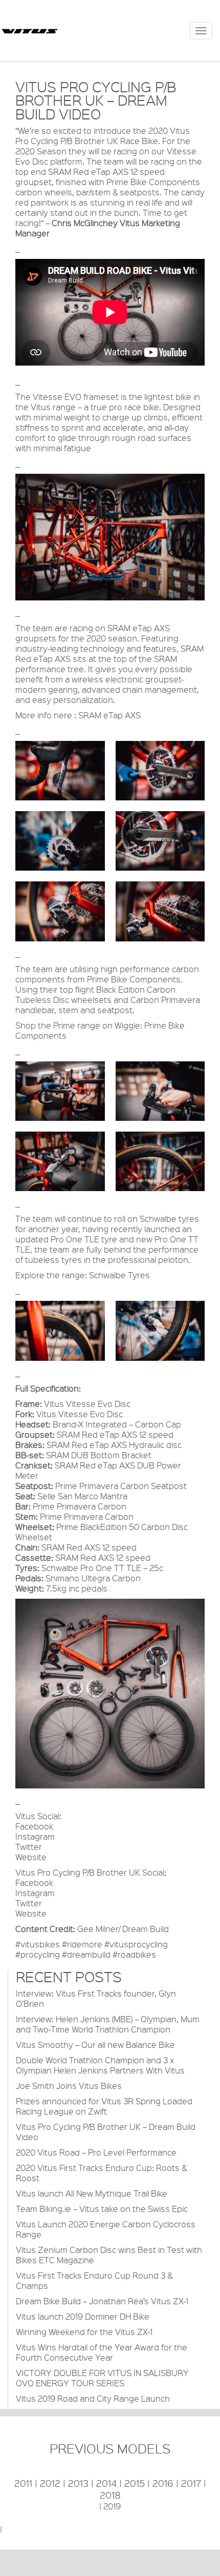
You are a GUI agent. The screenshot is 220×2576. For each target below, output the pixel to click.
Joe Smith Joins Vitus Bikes (69, 2086)
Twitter (29, 1847)
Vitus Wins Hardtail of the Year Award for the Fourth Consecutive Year (102, 2352)
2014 (106, 2483)
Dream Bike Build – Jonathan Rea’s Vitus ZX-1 (102, 2301)
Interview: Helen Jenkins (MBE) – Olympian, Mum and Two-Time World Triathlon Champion (108, 2024)
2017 (191, 2483)
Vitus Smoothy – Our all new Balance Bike (95, 2045)
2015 (135, 2483)
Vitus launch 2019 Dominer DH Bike (83, 2316)
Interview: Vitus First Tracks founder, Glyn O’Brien (96, 1998)
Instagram (35, 1836)
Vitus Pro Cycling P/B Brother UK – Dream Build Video (106, 2132)
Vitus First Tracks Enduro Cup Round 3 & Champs (94, 2280)
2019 (112, 2506)
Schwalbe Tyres (119, 1275)
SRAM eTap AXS (109, 715)
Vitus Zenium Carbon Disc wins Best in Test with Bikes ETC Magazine (109, 2255)
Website (31, 1857)
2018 (110, 2495)
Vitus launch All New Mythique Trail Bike (92, 2193)
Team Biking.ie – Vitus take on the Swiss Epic (102, 2209)
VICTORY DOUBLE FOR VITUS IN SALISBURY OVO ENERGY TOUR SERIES (102, 2378)
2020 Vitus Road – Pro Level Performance (96, 2152)
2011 (23, 2483)
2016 (163, 2483)
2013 (78, 2483)
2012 (50, 2483)
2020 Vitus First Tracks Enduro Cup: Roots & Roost (101, 2173)
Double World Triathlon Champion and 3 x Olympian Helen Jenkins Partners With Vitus (100, 2065)
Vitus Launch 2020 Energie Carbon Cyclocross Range (106, 2229)
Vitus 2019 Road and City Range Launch (93, 2398)
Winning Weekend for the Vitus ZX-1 (84, 2332)
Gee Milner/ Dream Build (123, 1929)
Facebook (34, 1826)
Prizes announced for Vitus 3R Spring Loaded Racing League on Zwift (104, 2106)
